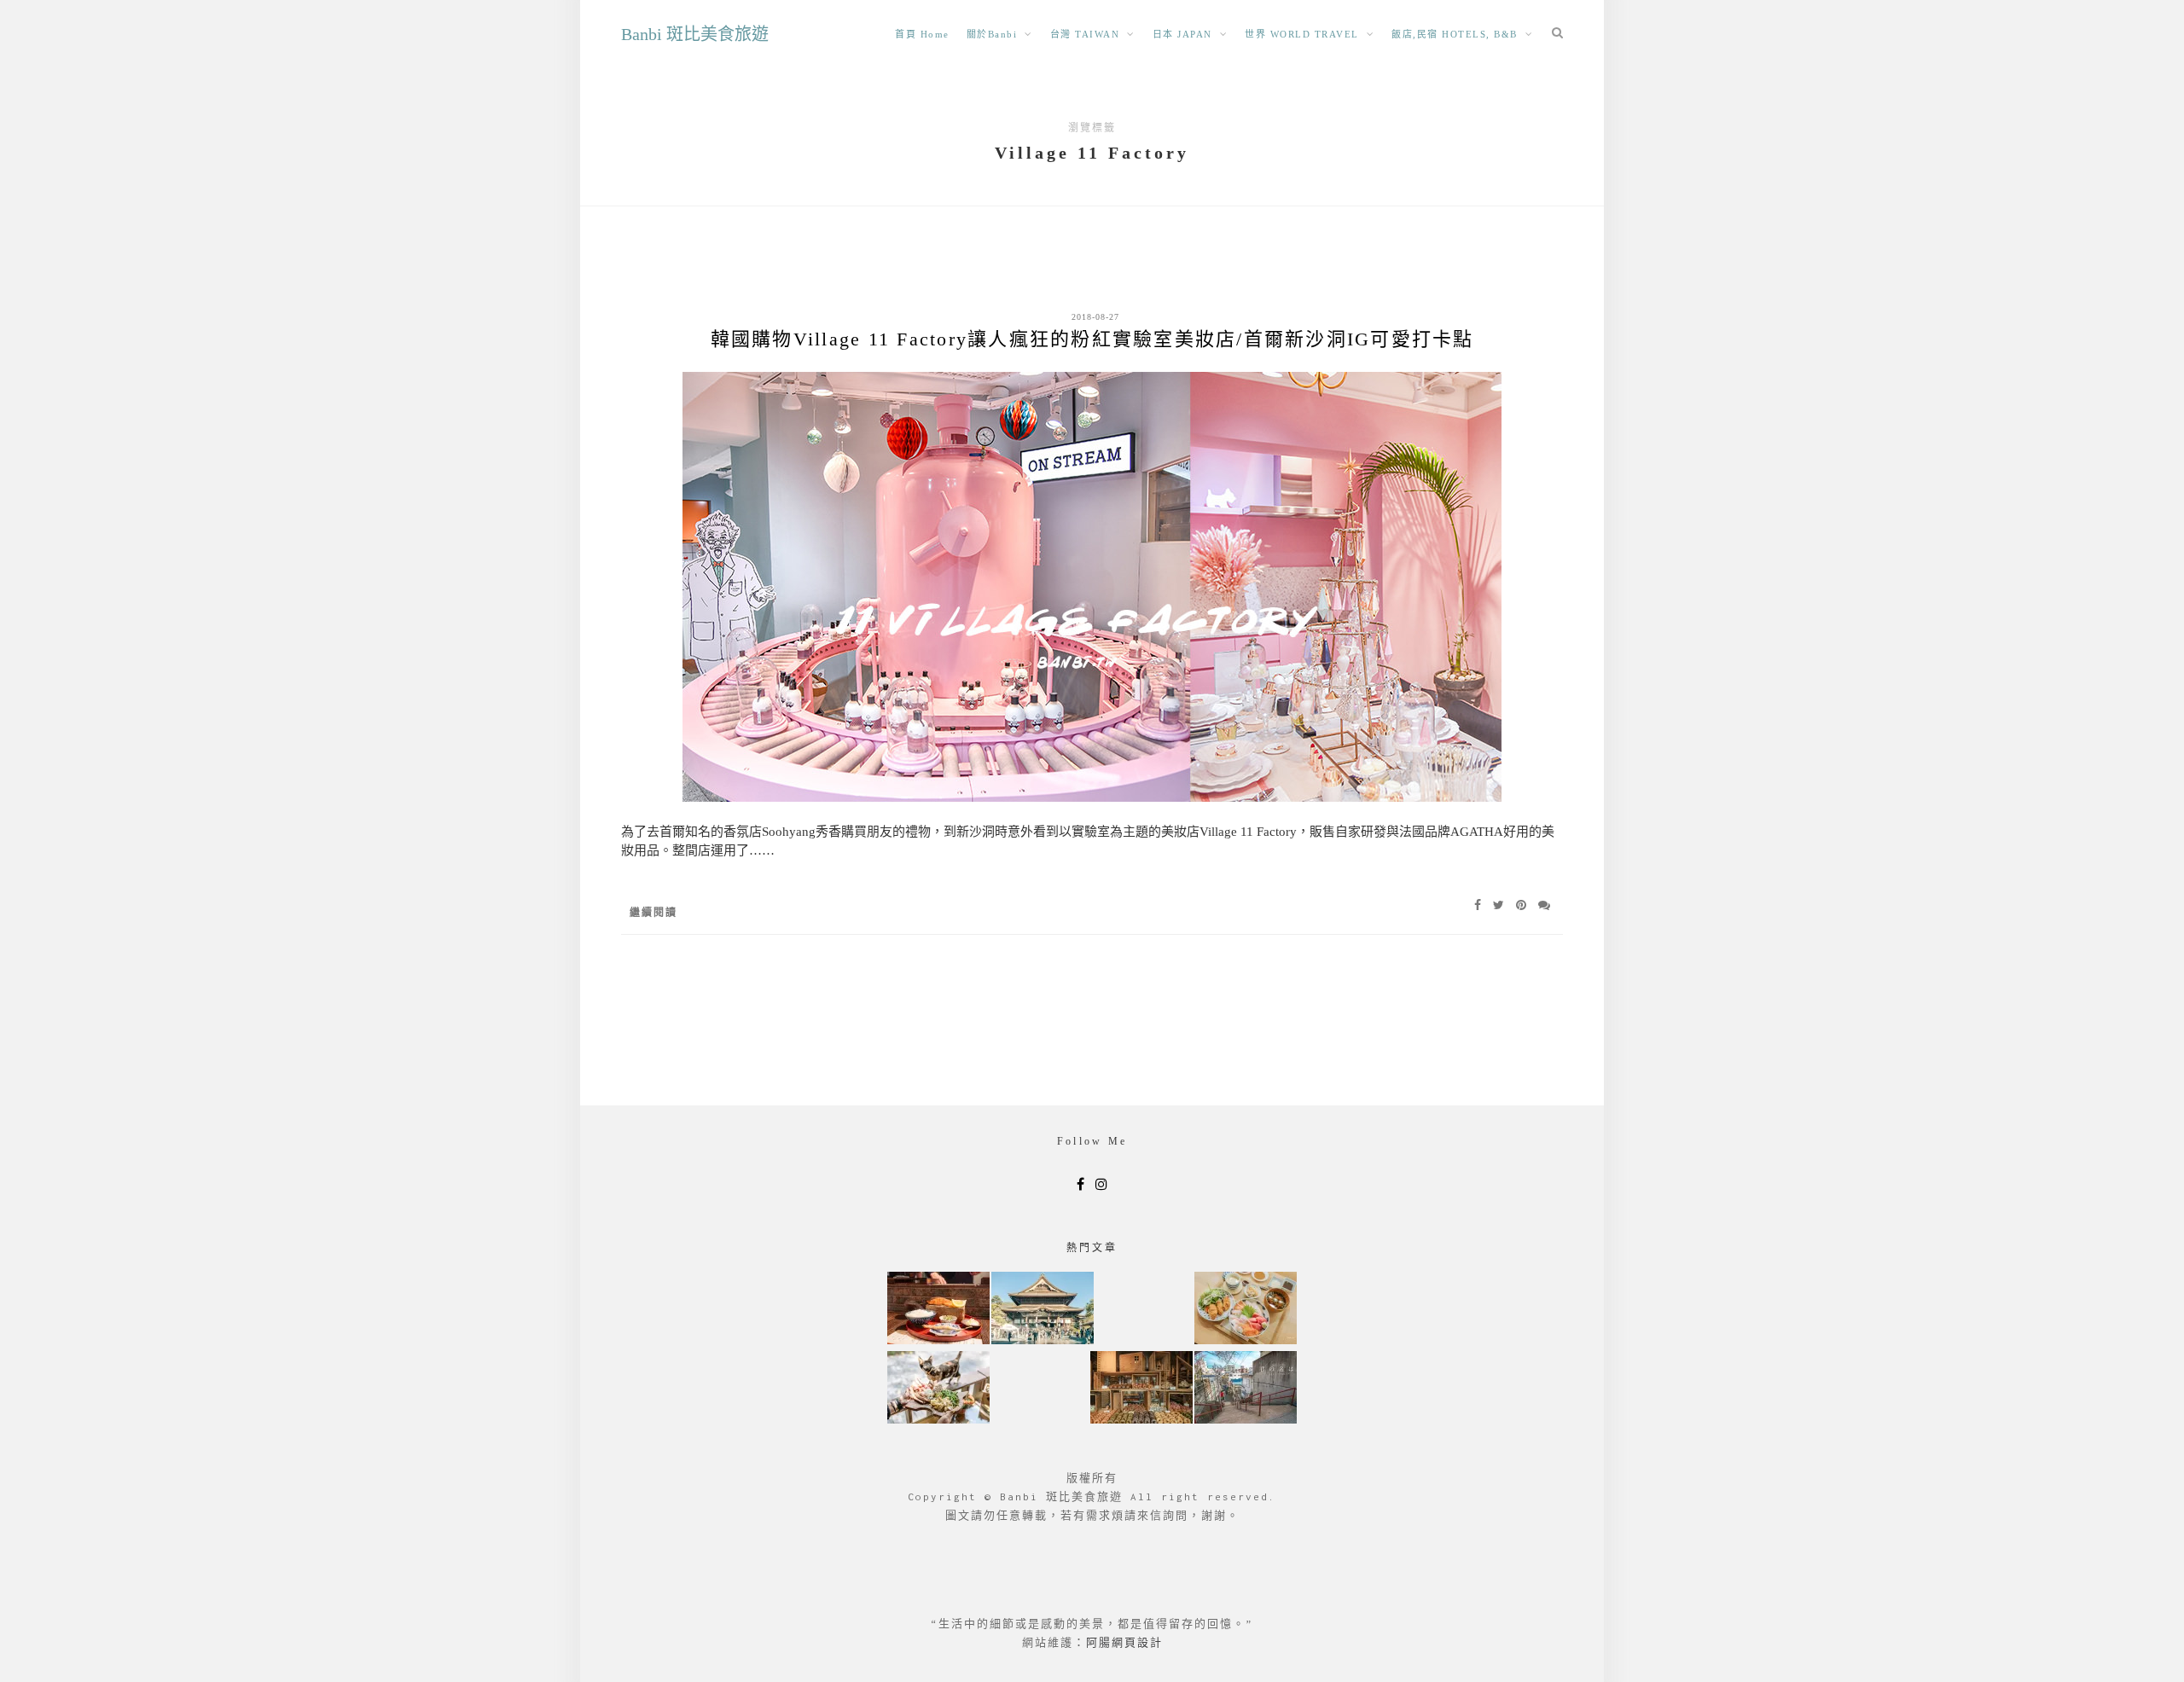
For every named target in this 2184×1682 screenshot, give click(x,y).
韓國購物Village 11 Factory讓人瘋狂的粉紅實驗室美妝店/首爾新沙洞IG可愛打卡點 (1092, 339)
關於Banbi (992, 34)
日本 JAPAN (1182, 34)
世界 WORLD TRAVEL (1302, 34)
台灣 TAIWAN (1085, 34)
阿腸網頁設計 (1124, 1642)
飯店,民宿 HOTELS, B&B (1455, 34)
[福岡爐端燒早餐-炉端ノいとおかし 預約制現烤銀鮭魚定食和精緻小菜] (938, 1310)
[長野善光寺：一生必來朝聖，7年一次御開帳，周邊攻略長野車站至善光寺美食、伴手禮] (1043, 1310)
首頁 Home (922, 34)
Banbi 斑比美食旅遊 (695, 34)
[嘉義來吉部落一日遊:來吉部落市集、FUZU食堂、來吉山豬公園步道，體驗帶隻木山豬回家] (938, 1389)
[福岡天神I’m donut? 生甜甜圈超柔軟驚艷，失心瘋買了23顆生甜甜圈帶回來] (1141, 1389)
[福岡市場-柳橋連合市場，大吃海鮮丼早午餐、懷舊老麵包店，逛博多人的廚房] (1246, 1310)
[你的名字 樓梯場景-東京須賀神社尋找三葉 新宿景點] (1246, 1389)
